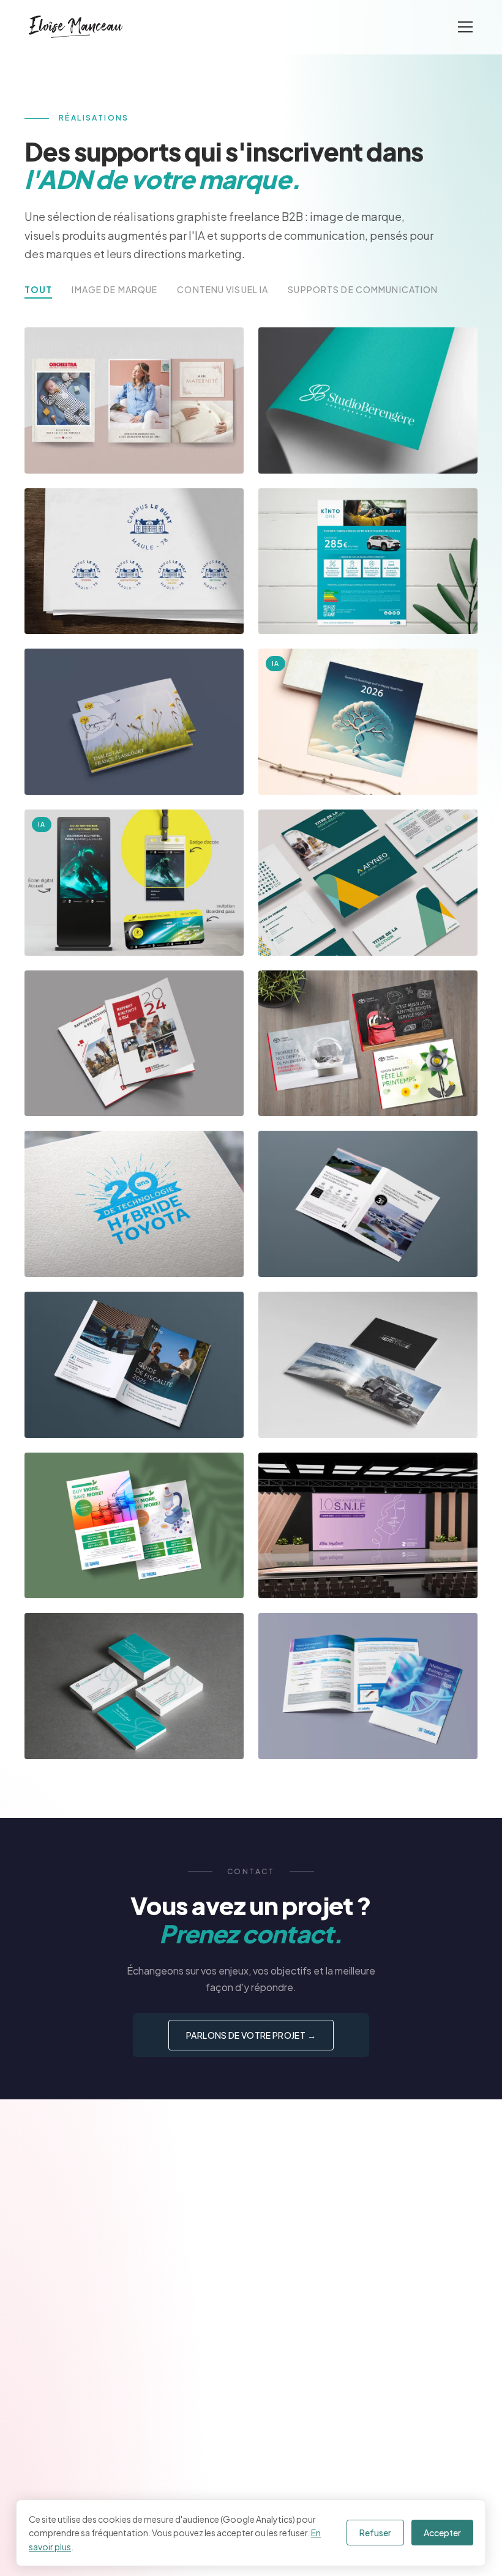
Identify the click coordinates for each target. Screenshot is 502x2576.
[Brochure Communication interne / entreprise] (134, 722)
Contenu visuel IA (223, 289)
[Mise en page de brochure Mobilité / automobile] (134, 1365)
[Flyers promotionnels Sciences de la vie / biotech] (134, 1526)
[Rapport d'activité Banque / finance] (134, 1044)
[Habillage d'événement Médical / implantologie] (368, 1526)
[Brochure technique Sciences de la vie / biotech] (368, 1686)
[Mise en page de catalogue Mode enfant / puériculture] (134, 400)
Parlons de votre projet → (251, 2035)
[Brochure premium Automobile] (368, 1365)
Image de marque (114, 289)
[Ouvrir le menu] (465, 27)
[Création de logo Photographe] (368, 400)
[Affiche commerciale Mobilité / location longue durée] (368, 561)
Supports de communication (363, 289)
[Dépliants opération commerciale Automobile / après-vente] (368, 1044)
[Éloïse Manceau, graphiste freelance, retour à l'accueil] (76, 27)
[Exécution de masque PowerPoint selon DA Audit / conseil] (368, 883)
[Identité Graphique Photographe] (134, 1686)
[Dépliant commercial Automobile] (368, 1204)
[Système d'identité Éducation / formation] (134, 561)
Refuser (375, 2533)
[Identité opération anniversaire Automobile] (134, 1204)
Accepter (442, 2533)
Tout (38, 289)
